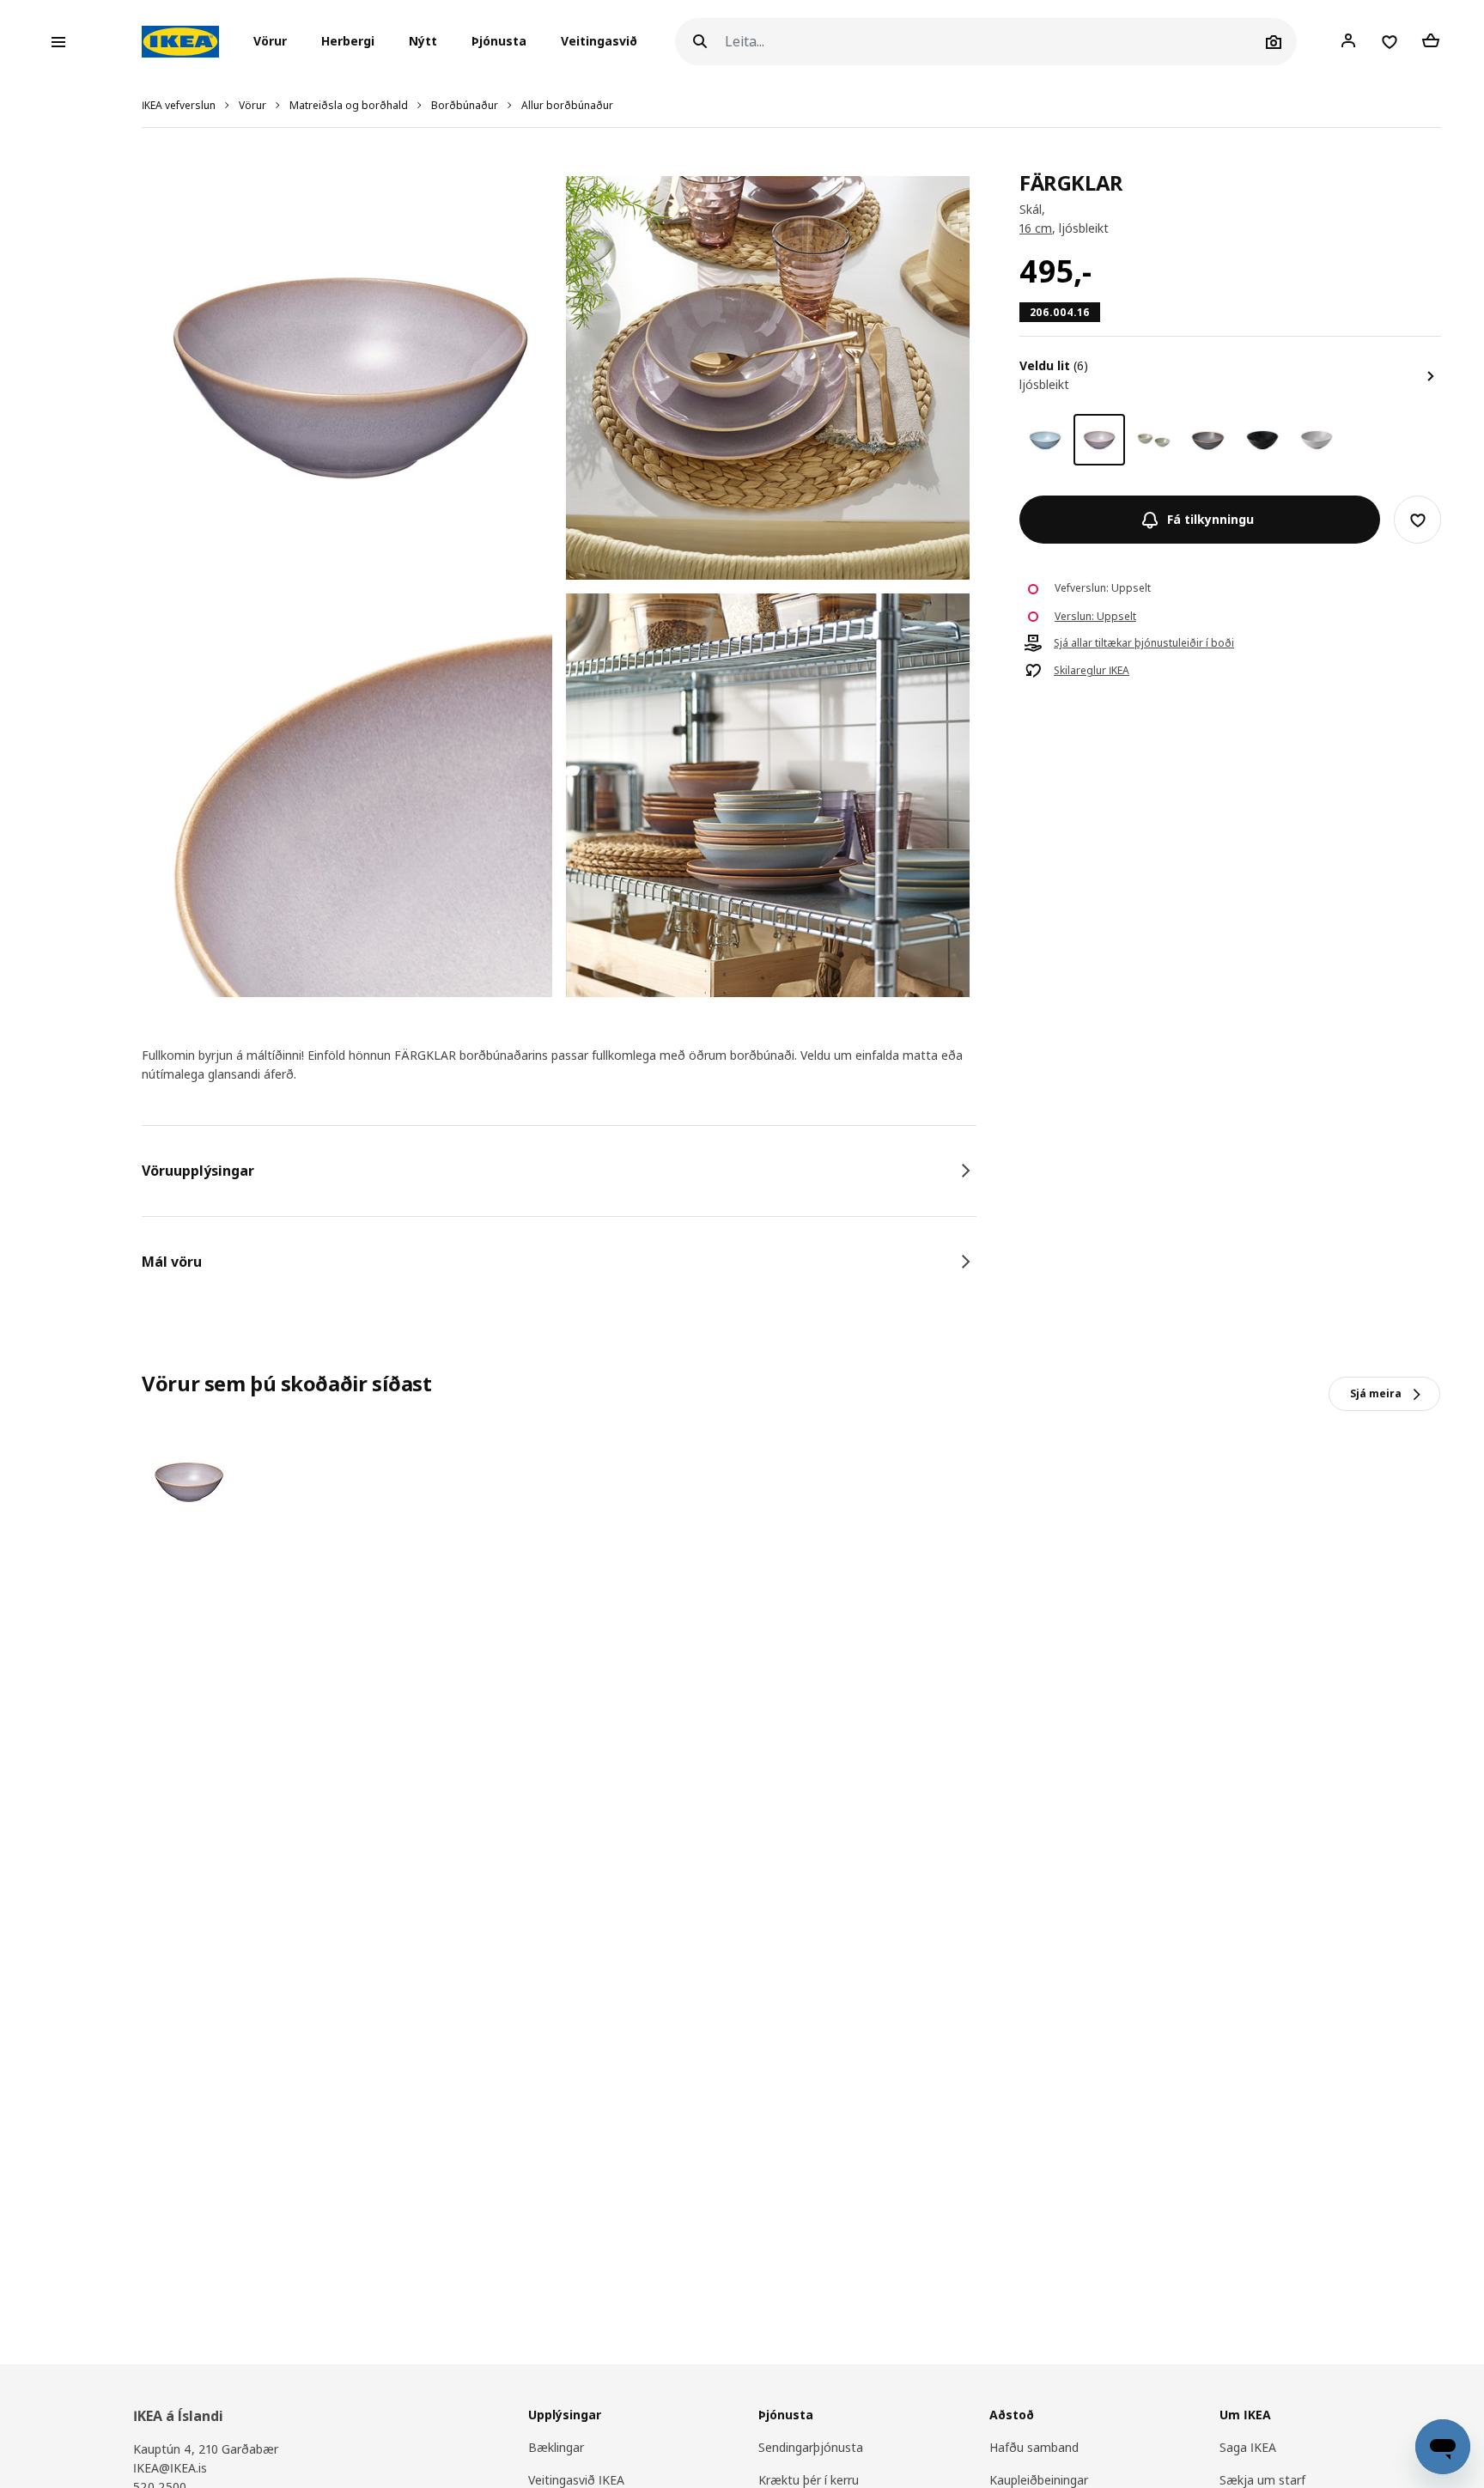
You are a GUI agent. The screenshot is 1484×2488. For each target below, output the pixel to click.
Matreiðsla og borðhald (349, 105)
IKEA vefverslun (179, 105)
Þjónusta (499, 42)
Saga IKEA (1248, 2447)
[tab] (559, 1171)
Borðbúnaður (465, 105)
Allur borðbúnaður (567, 105)
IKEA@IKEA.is (170, 2468)
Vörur (252, 105)
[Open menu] (58, 42)
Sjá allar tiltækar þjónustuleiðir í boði (1144, 644)
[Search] (700, 42)
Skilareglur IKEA (1092, 672)
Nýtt (423, 42)
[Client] (1348, 41)
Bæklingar (556, 2447)
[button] (275, 42)
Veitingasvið (599, 42)
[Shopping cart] (1431, 41)
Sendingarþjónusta (811, 2447)
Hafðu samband (1034, 2447)
